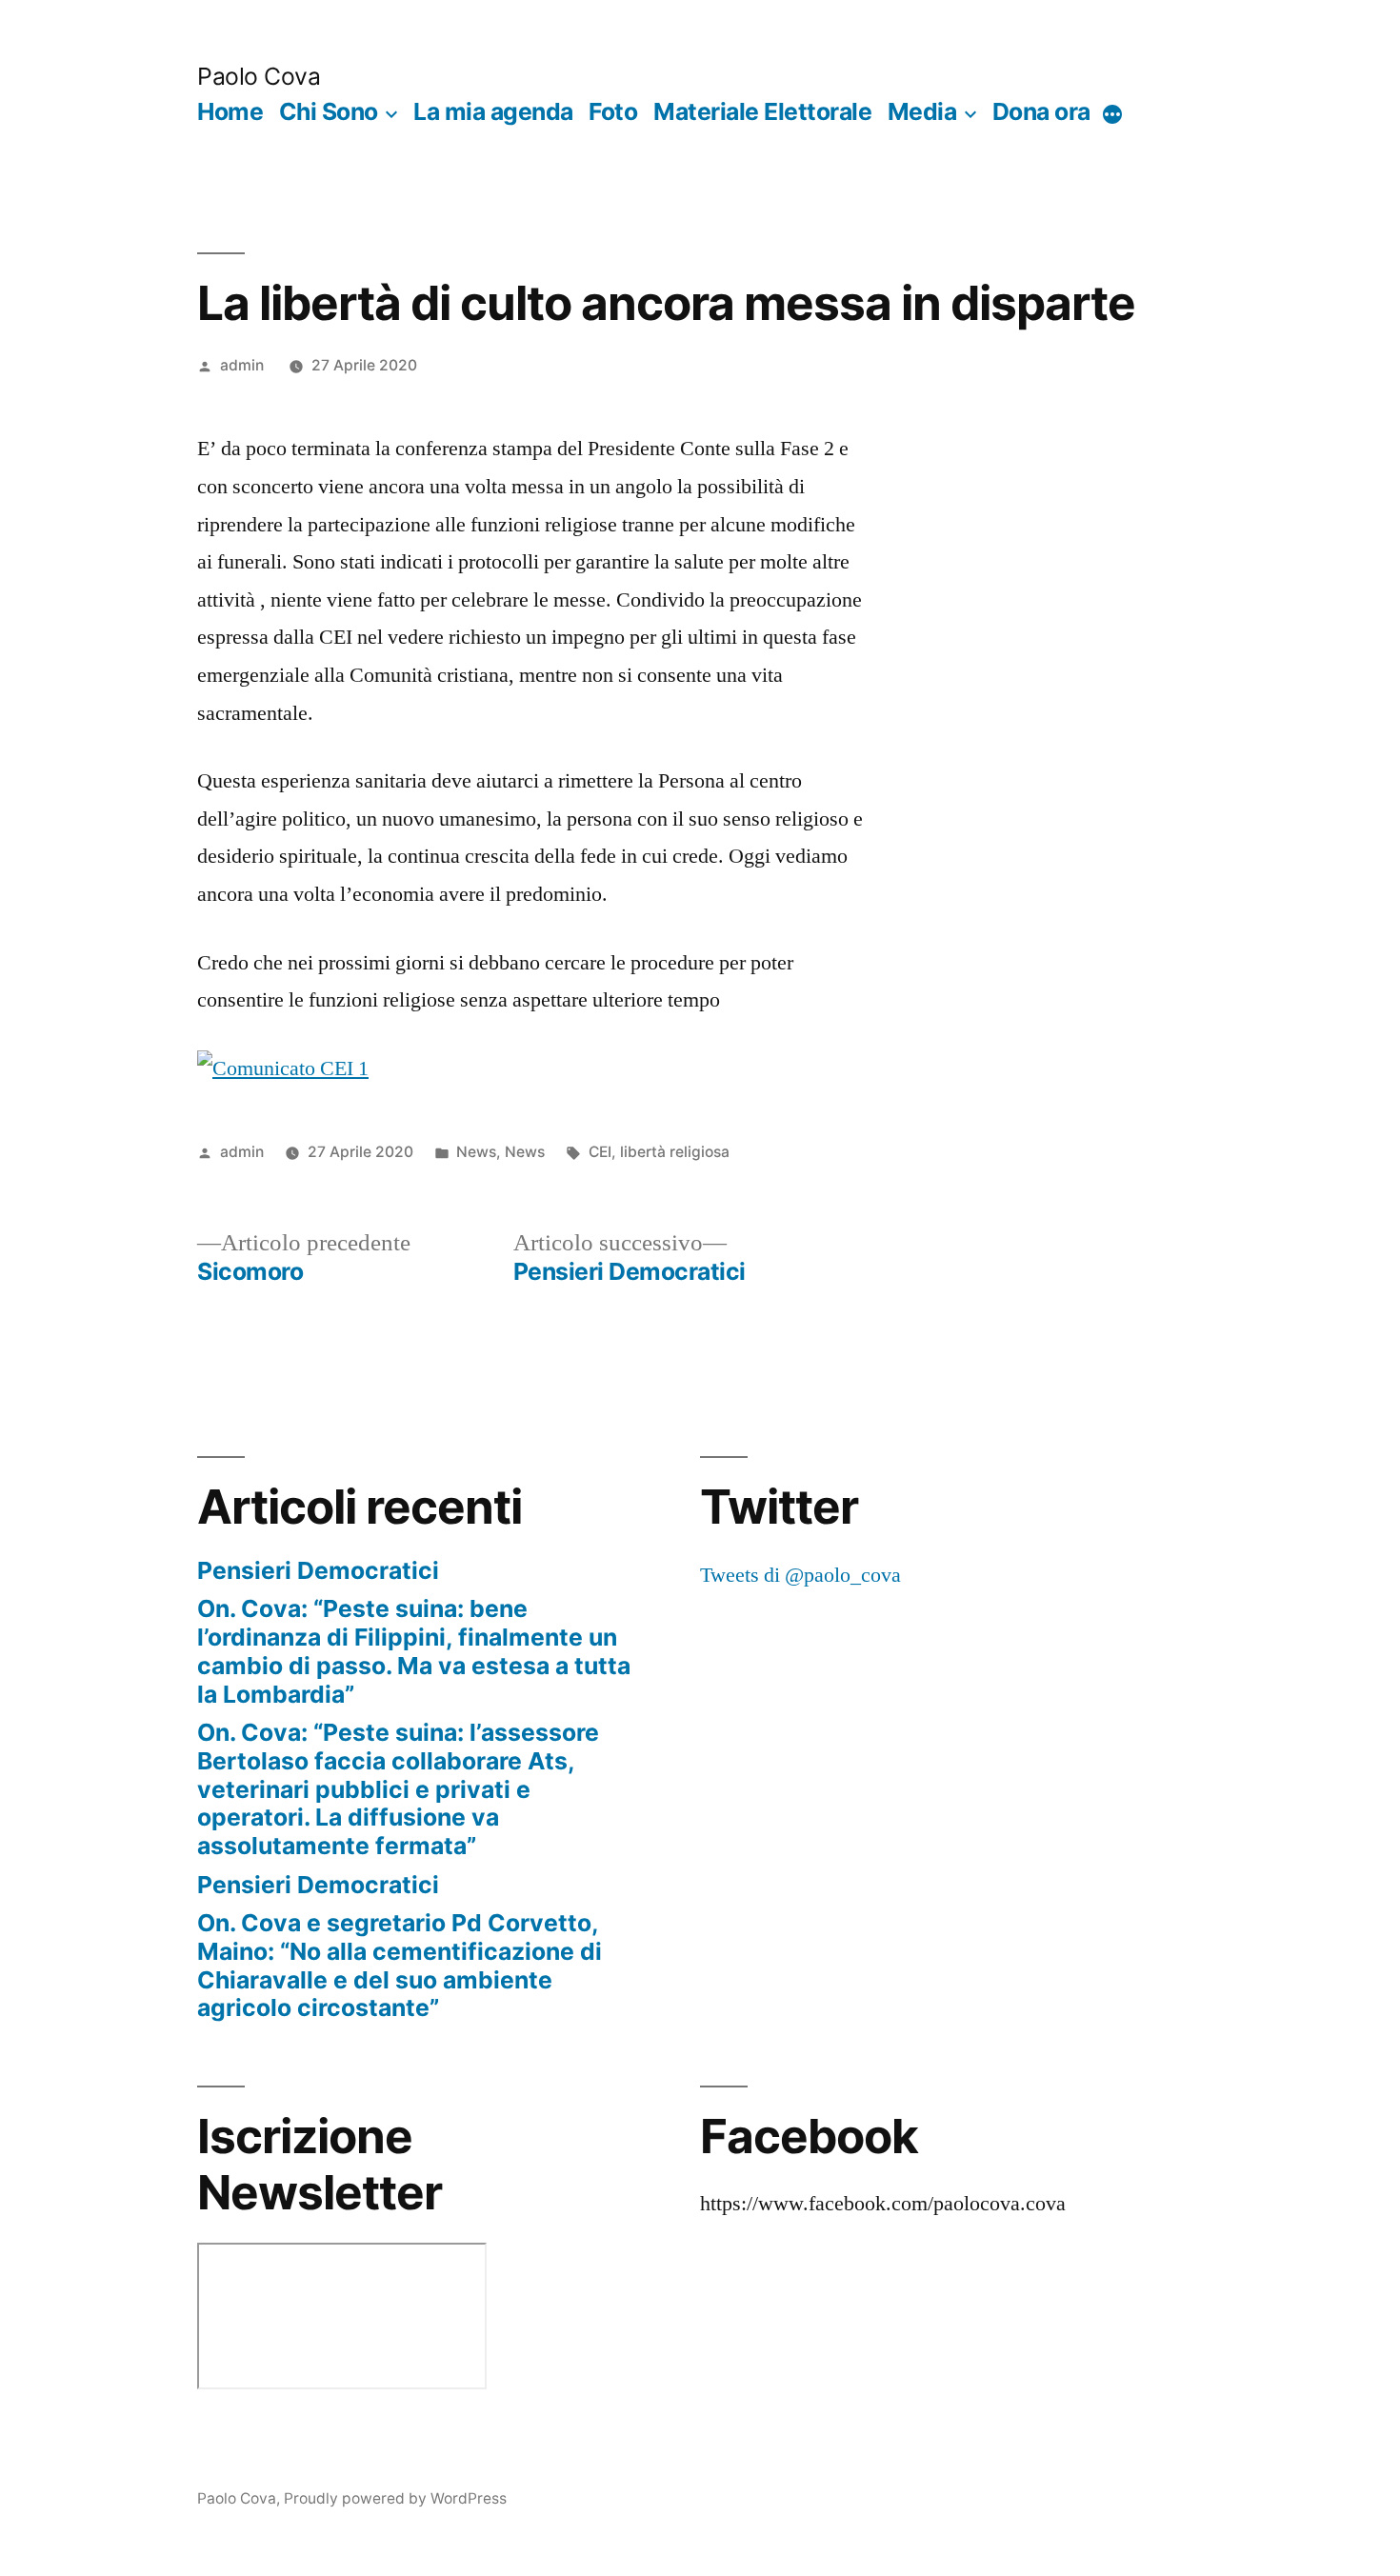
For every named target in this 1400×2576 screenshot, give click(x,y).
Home (230, 111)
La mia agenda (493, 111)
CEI (600, 1152)
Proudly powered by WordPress (395, 2498)
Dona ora (1041, 111)
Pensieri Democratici (318, 1570)
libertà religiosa (675, 1152)
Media (922, 111)
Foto (613, 111)
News (476, 1152)
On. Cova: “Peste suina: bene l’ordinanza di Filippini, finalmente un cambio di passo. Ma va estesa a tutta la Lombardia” (414, 1651)
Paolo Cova (259, 76)
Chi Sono (329, 111)
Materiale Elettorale (762, 111)
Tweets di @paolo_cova (800, 1575)
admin (242, 365)
